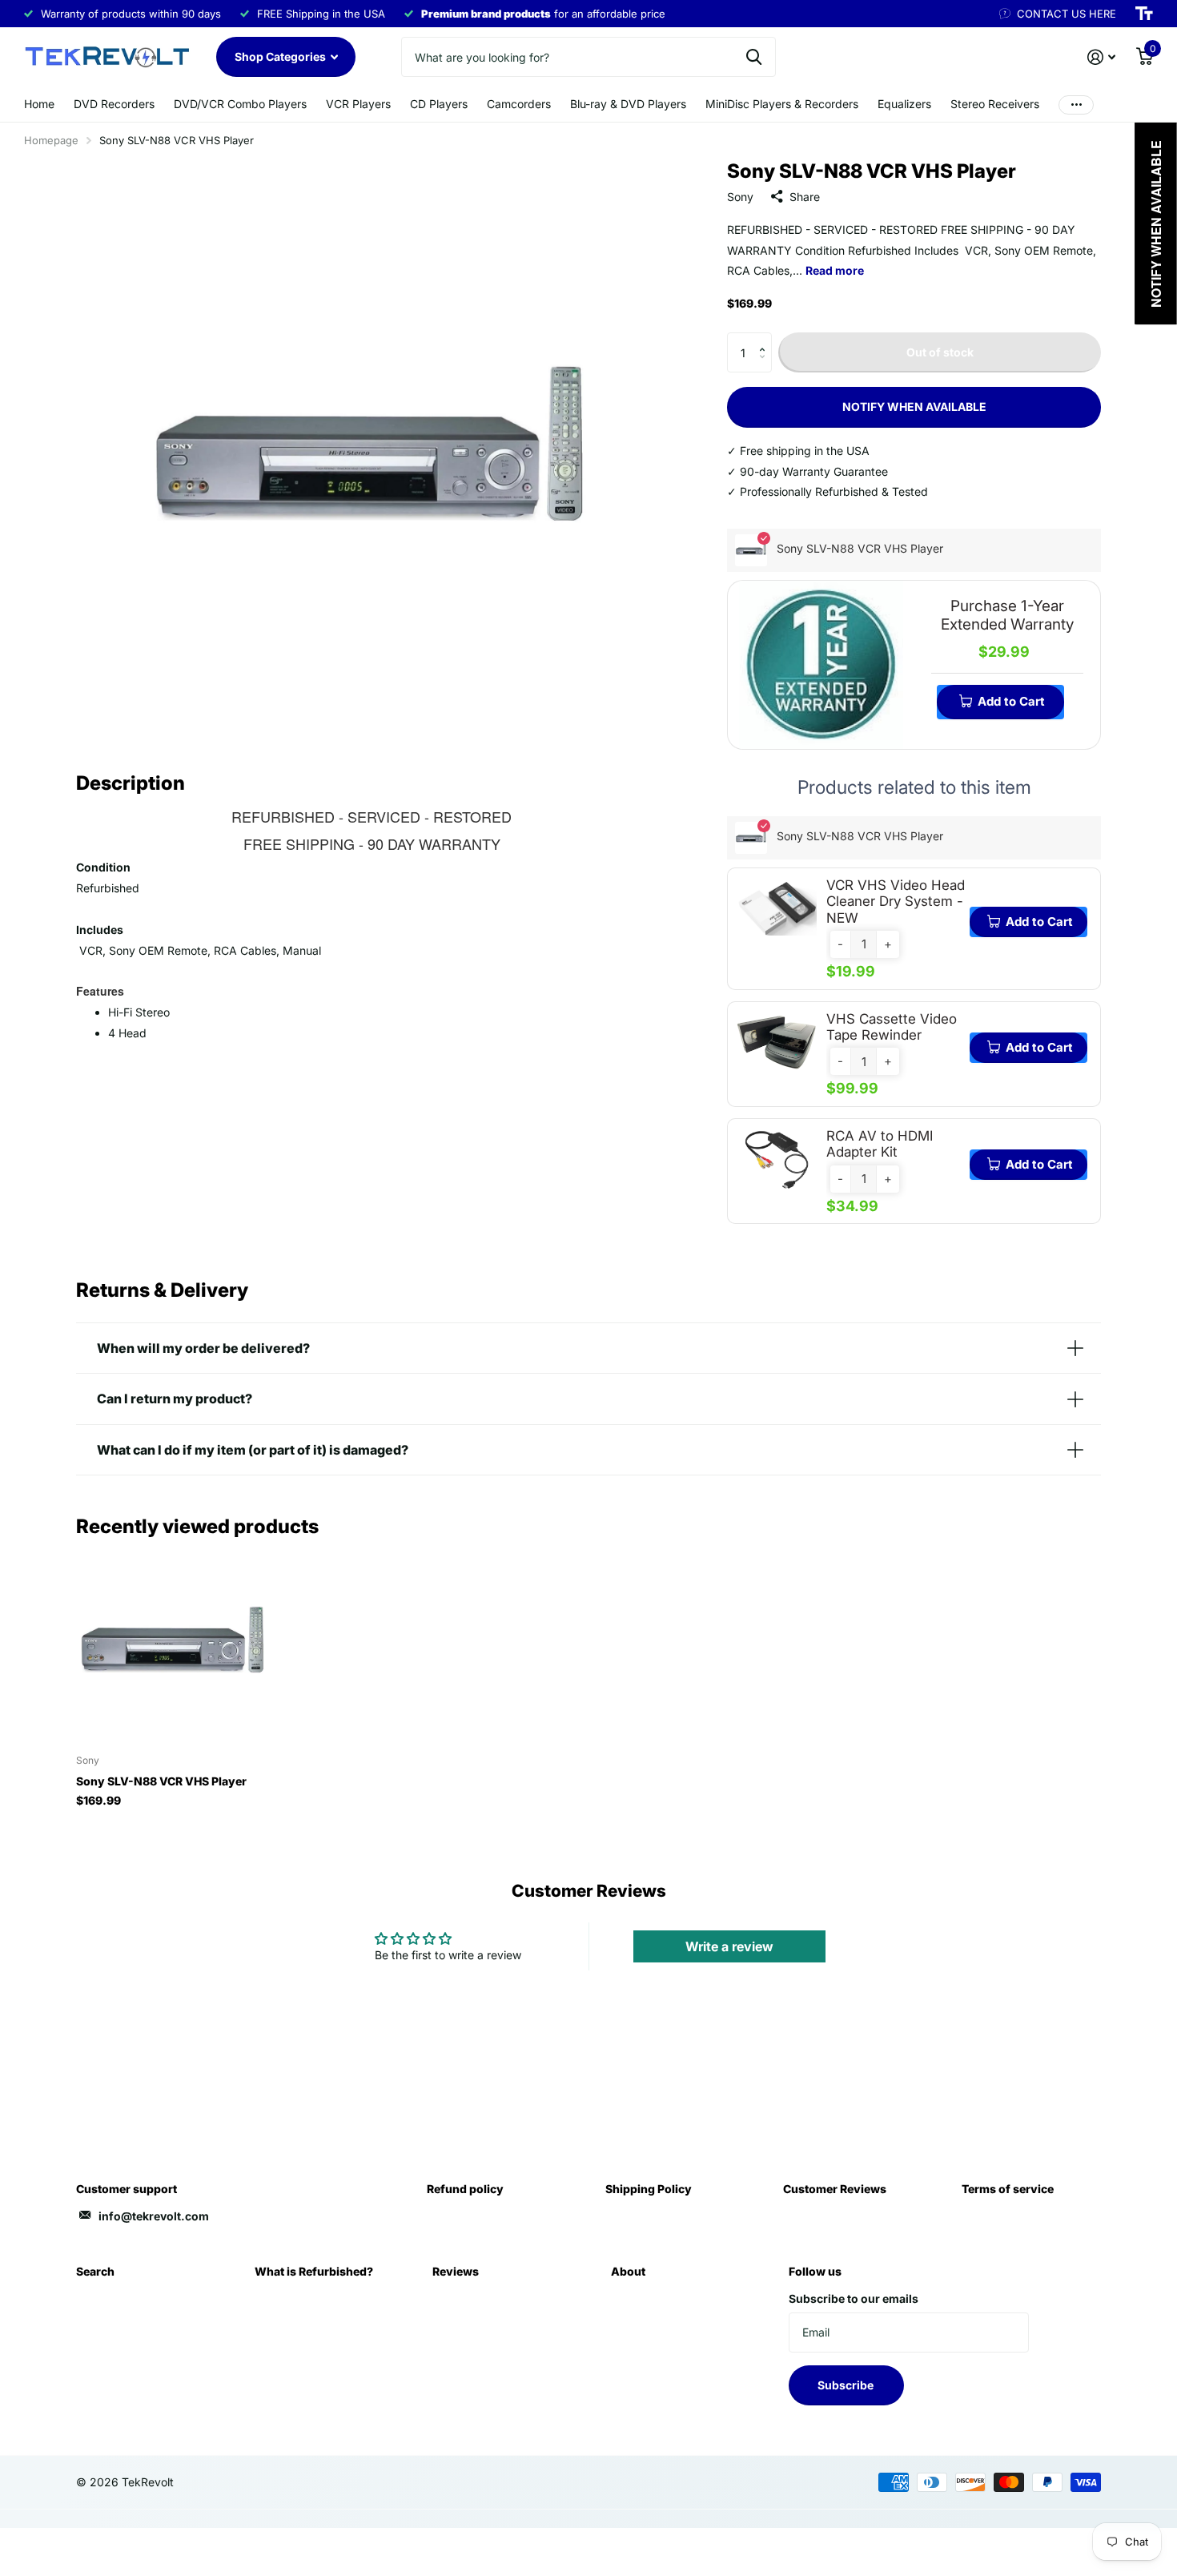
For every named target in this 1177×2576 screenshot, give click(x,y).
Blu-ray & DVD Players (628, 104)
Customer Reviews (835, 2189)
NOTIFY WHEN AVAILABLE (914, 407)
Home (39, 104)
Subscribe (847, 2385)
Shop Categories (281, 56)
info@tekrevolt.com (154, 2216)
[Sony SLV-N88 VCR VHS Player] (173, 1645)
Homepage (51, 140)
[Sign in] (1101, 57)
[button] (766, 338)
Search (95, 2271)
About (628, 2271)
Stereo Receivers (995, 104)
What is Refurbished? (314, 2271)
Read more (835, 270)
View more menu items (1076, 105)
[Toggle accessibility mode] (1144, 14)
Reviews (456, 2271)
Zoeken (754, 57)
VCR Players (358, 104)
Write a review (729, 1946)
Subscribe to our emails (854, 2298)
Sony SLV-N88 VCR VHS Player (161, 1781)
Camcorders (519, 104)
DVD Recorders (114, 104)
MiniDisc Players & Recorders (782, 104)
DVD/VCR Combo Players (240, 104)
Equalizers (904, 104)
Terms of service (1008, 2189)
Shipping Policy (649, 2189)
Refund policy (465, 2189)
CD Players (439, 104)
